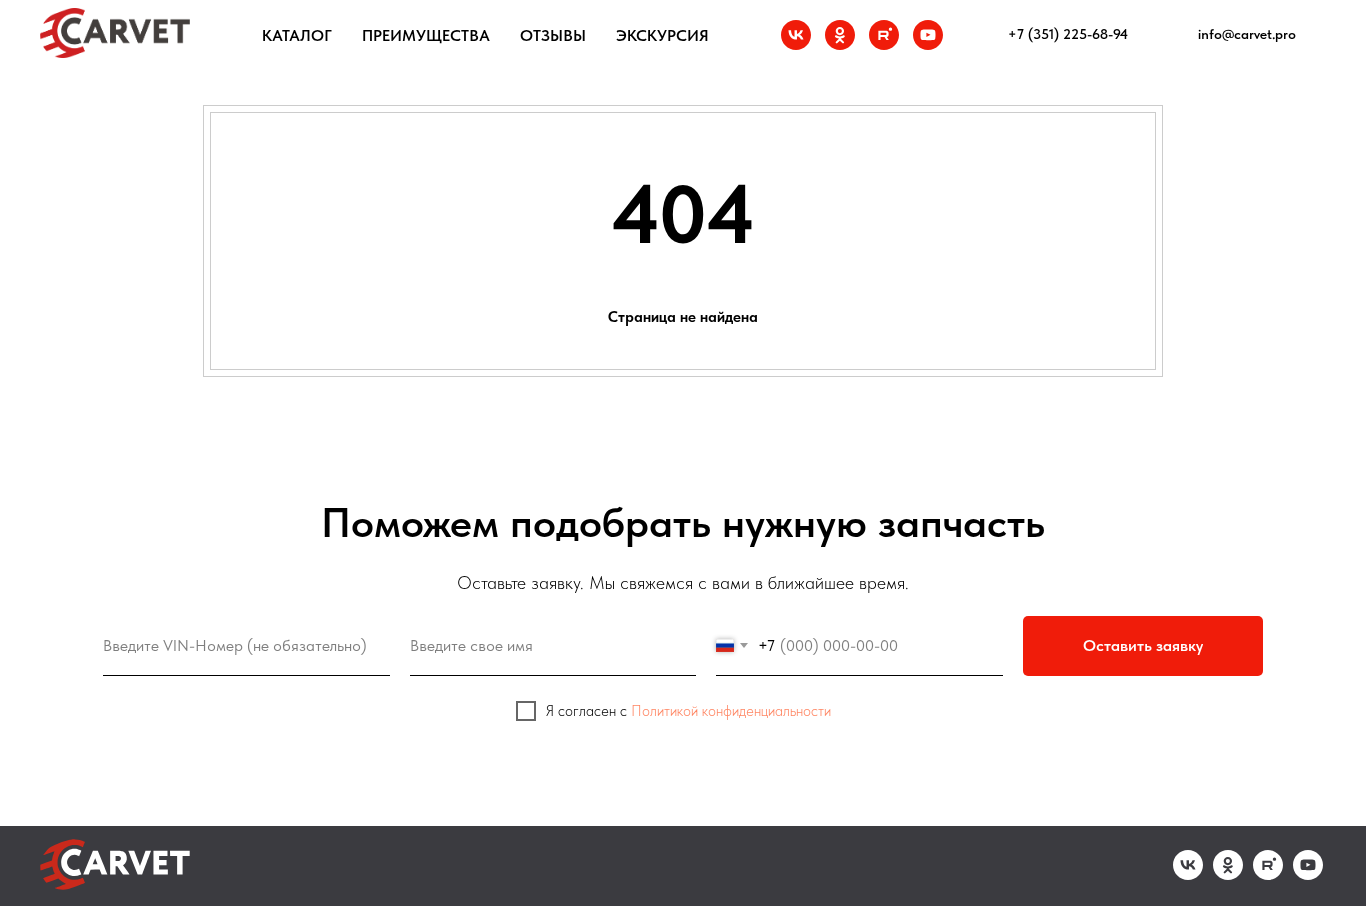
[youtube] (928, 35)
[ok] (840, 35)
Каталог (297, 35)
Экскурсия (662, 35)
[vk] (796, 35)
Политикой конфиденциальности (731, 711)
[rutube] (884, 35)
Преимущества (426, 35)
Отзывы (553, 35)
